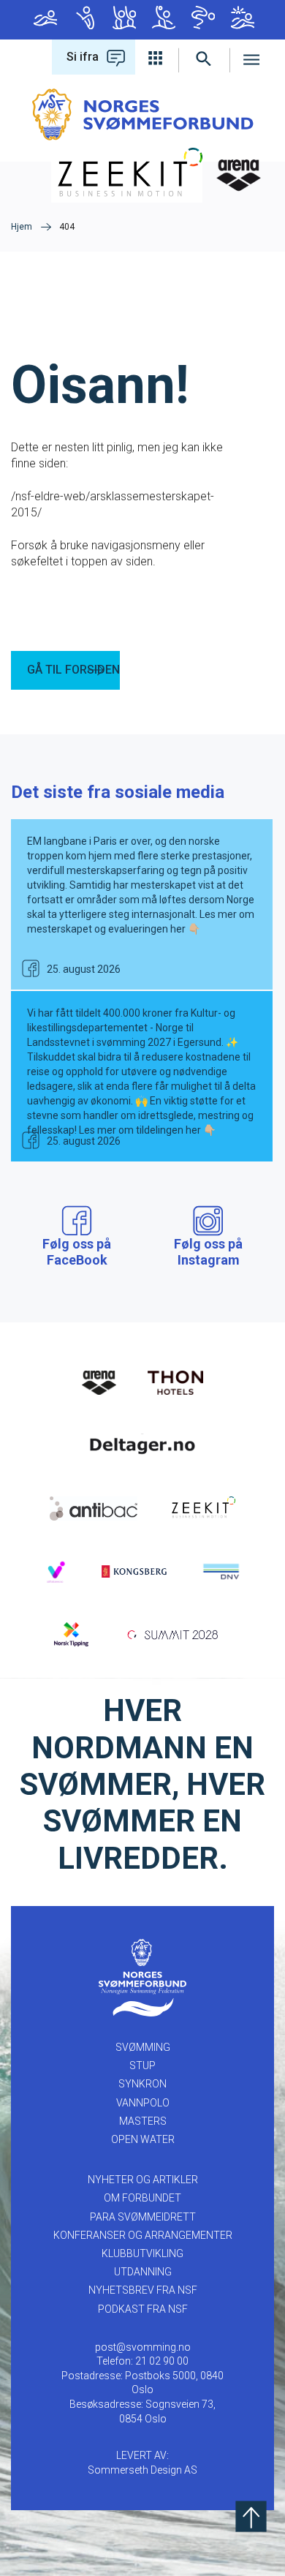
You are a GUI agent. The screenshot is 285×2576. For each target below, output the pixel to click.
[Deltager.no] (142, 1444)
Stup (83, 20)
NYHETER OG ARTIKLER (143, 2180)
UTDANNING (143, 2272)
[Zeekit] (202, 1507)
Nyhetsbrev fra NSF (143, 2290)
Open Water (241, 20)
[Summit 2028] (175, 1633)
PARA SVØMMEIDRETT (143, 2217)
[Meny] (252, 57)
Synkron (123, 20)
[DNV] (221, 1570)
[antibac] (94, 1507)
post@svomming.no (143, 2347)
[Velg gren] (157, 57)
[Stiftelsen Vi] (56, 1570)
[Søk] (204, 57)
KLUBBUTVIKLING (142, 2253)
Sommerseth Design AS (142, 2470)
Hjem (22, 227)
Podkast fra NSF (143, 2309)
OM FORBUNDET (142, 2198)
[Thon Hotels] (175, 1382)
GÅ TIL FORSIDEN (73, 670)
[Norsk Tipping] (71, 1633)
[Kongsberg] (134, 1570)
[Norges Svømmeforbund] (143, 114)
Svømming (44, 20)
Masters (202, 20)
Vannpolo (162, 20)
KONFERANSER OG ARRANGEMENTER (143, 2235)
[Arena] (99, 1382)
